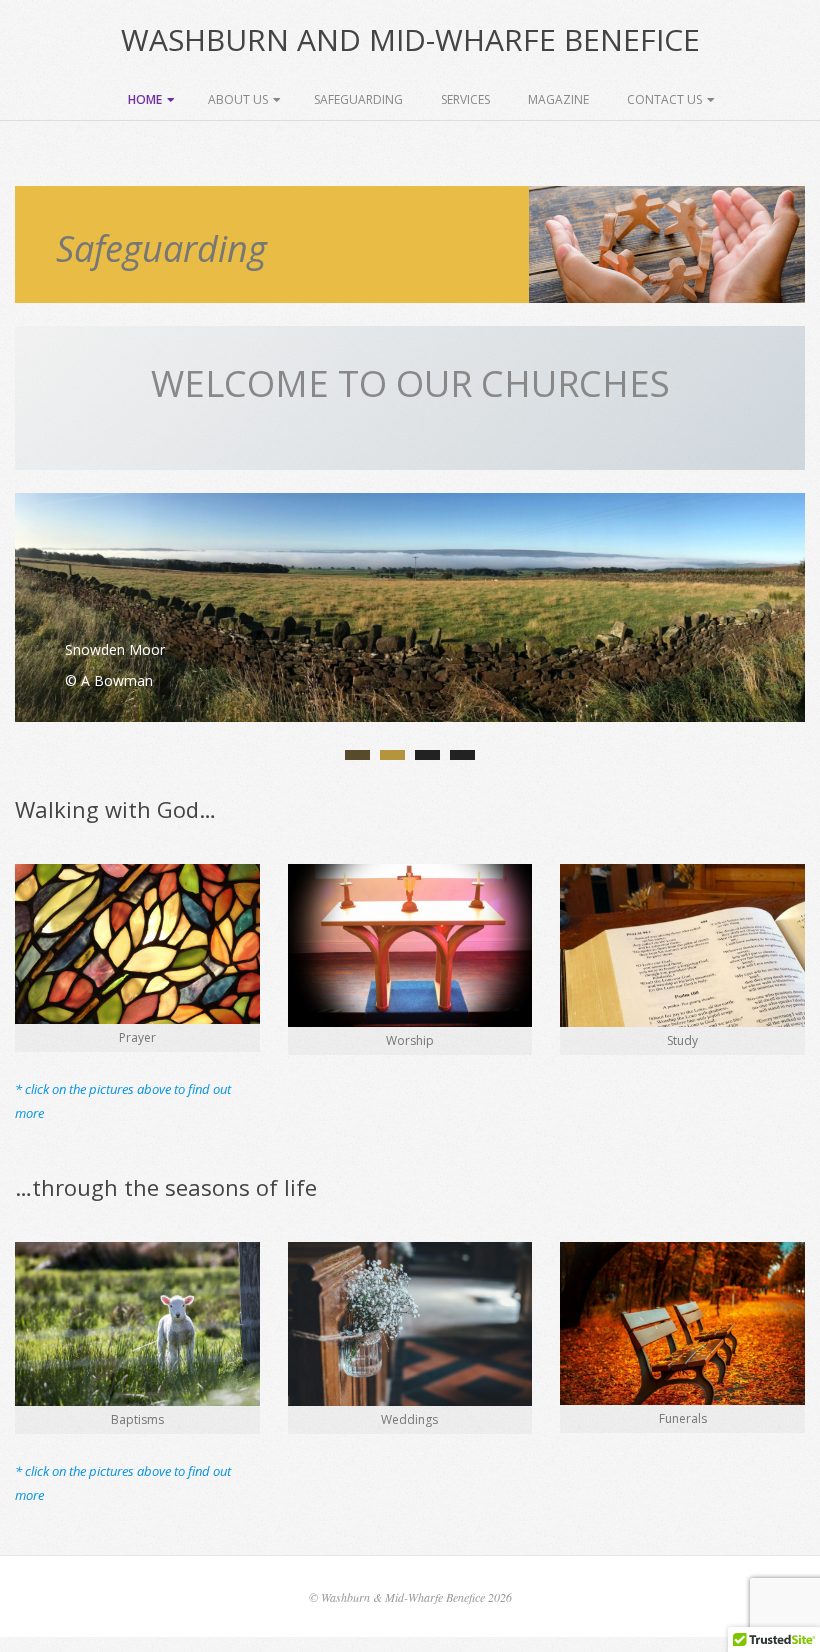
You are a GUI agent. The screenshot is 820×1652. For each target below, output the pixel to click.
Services (465, 99)
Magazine (558, 99)
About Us (238, 99)
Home (145, 99)
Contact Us (664, 99)
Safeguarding (358, 99)
